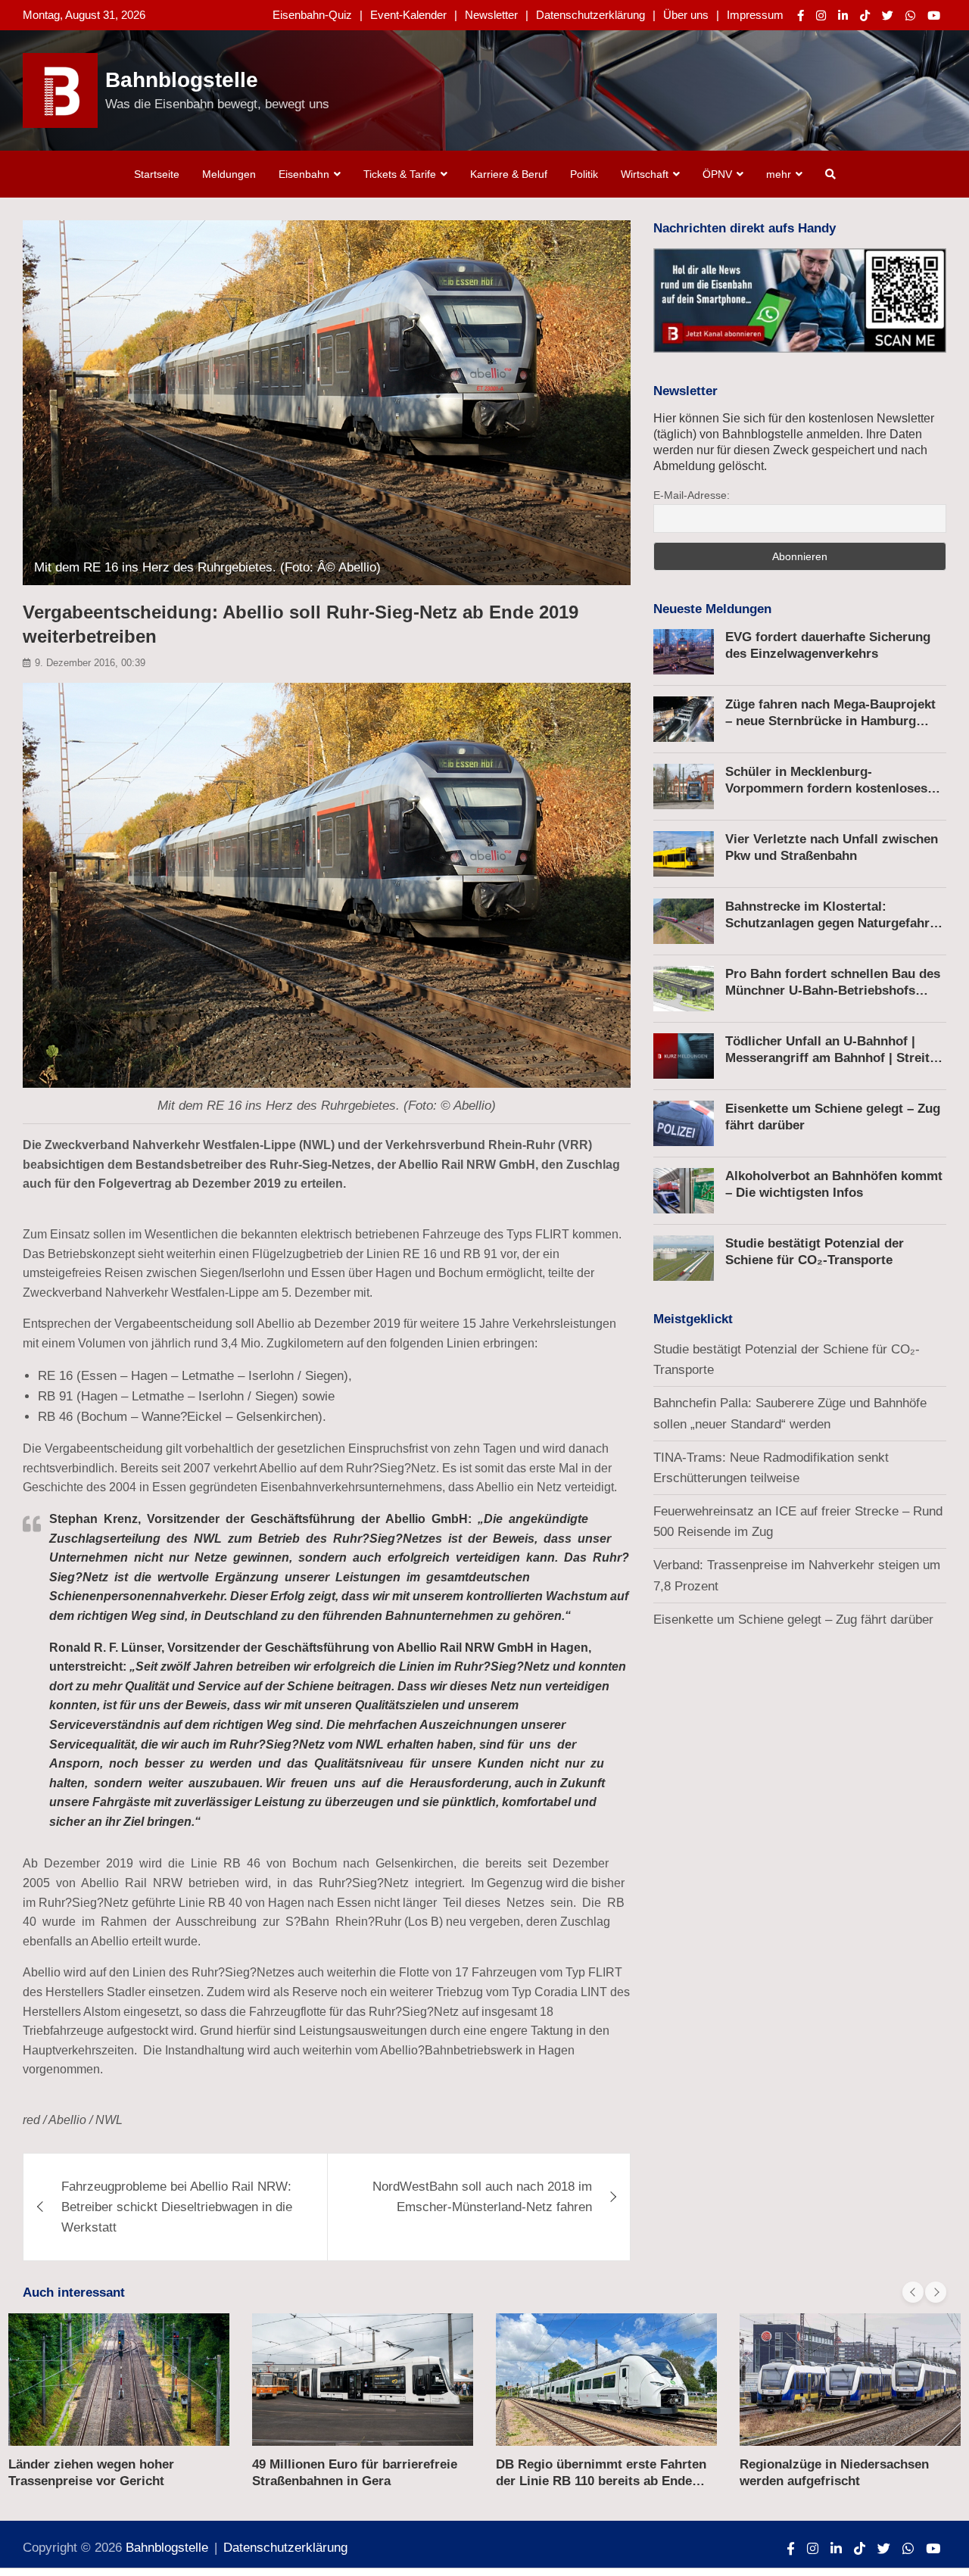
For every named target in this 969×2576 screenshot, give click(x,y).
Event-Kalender (408, 15)
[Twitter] (888, 16)
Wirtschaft (645, 174)
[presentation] (913, 2292)
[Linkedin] (843, 16)
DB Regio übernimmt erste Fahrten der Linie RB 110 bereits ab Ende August (601, 2481)
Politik (584, 174)
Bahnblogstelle (182, 80)
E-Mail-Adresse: (692, 495)
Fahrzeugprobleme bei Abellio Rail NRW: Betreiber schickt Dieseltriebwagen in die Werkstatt (177, 2207)
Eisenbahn (304, 174)
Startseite (157, 174)
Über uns (686, 15)
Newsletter (491, 15)
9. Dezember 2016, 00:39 (90, 663)
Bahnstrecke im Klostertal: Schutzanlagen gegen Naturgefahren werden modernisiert (835, 923)
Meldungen (229, 174)
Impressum (755, 15)
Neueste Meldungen (712, 609)
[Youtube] (934, 16)
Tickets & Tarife (400, 174)
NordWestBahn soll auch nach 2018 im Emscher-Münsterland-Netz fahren (482, 2197)
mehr (779, 174)
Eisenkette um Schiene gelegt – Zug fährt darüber (793, 1620)
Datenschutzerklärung (590, 15)
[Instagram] (821, 16)
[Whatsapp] (910, 16)
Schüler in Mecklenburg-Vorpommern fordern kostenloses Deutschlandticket (826, 788)
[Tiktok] (865, 16)
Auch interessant (74, 2293)
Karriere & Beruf (509, 174)
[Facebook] (801, 16)
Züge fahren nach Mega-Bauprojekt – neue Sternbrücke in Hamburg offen (830, 721)
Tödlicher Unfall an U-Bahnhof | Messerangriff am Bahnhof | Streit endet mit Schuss (827, 1058)
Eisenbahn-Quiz (312, 15)
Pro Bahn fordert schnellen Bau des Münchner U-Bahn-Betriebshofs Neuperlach (833, 991)
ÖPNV (717, 174)
